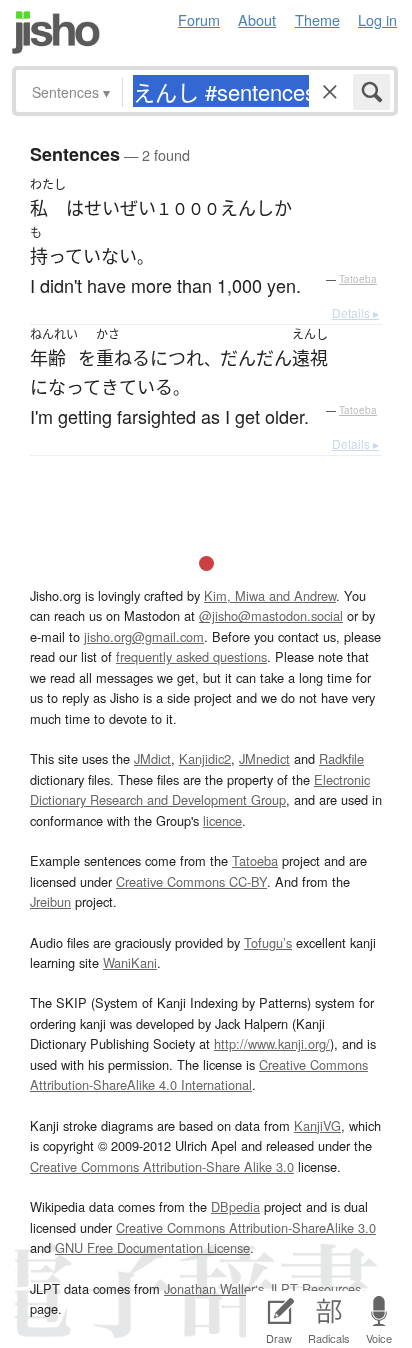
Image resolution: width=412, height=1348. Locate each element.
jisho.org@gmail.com (144, 636)
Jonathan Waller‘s (214, 1288)
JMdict (152, 758)
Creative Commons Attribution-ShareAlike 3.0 (246, 1227)
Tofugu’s (268, 942)
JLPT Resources (314, 1288)
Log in (377, 19)
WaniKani (130, 962)
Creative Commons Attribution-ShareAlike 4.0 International (199, 1074)
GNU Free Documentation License (152, 1247)
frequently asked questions (191, 656)
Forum (199, 19)
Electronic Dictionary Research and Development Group (200, 789)
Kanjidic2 (205, 758)
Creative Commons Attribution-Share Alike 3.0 (162, 1166)
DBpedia (235, 1206)
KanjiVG (317, 1125)
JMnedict (264, 758)
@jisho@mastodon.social (271, 615)
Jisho (56, 32)
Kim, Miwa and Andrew (270, 595)
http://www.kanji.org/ (272, 1043)
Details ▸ (355, 312)
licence (222, 820)
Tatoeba (358, 279)
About (257, 19)
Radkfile (341, 758)
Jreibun (50, 901)
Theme (317, 19)
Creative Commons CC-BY (191, 881)
